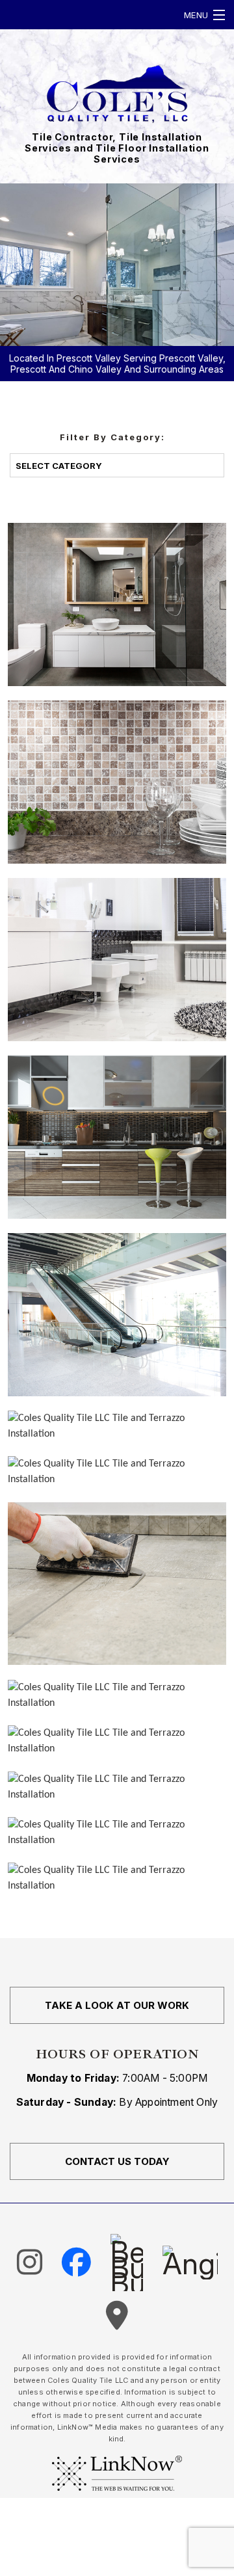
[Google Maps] (117, 2316)
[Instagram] (30, 2262)
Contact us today (117, 2161)
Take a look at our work (117, 2005)
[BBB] (127, 2263)
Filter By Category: (112, 437)
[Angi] (190, 2263)
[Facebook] (76, 2262)
